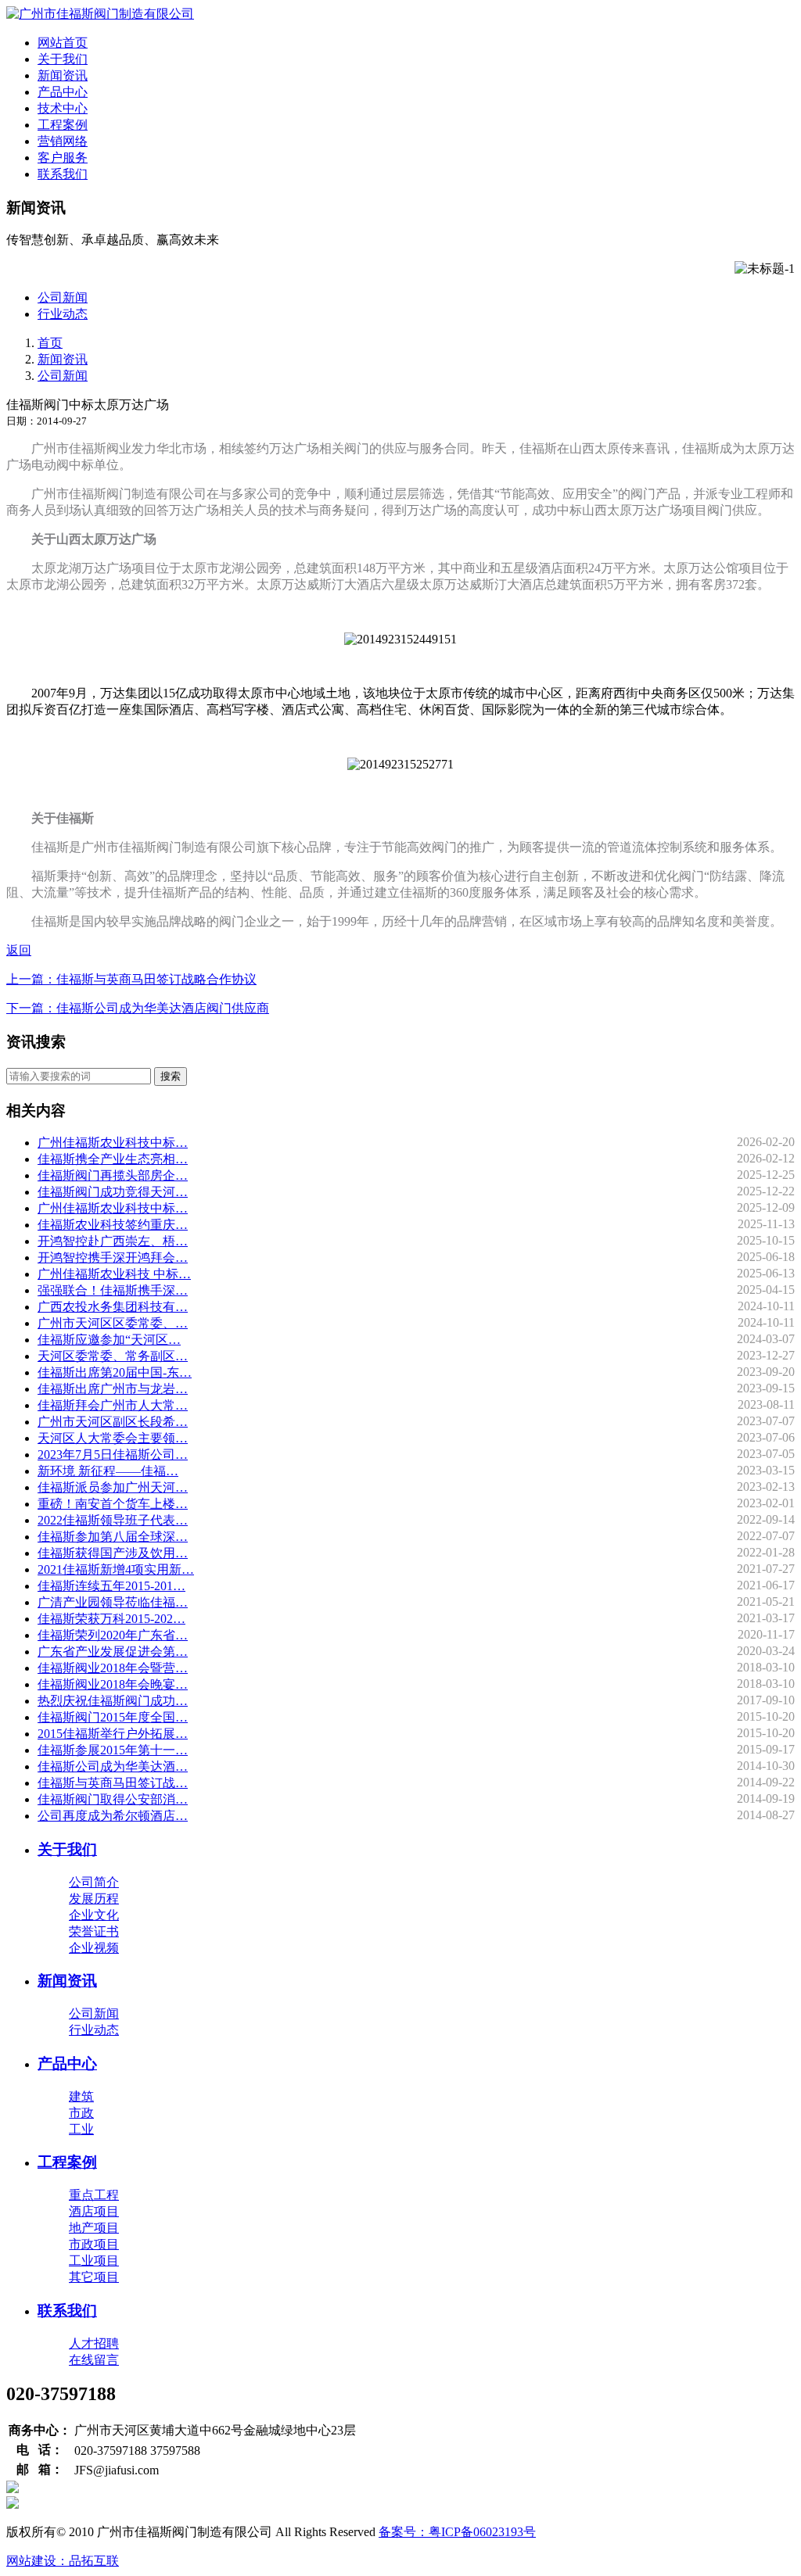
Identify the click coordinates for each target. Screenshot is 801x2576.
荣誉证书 (94, 1931)
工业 (81, 2129)
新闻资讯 (63, 75)
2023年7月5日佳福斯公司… (113, 1455)
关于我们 (63, 59)
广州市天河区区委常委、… (113, 1323)
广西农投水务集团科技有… (113, 1307)
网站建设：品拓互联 (63, 2561)
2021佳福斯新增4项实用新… (116, 1569)
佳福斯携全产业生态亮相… (113, 1159)
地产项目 (94, 2228)
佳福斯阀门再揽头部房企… (113, 1175)
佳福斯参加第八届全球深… (113, 1537)
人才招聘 (94, 2343)
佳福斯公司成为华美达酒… (113, 1766)
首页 (50, 343)
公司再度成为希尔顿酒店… (113, 1816)
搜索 (171, 1076)
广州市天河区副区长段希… (113, 1422)
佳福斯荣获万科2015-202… (111, 1619)
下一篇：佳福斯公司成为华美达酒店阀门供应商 (138, 1008)
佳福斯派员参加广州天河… (113, 1487)
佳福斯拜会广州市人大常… (113, 1405)
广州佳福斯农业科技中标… (113, 1143)
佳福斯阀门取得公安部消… (113, 1799)
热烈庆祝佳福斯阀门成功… (113, 1701)
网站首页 (63, 43)
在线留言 (94, 2360)
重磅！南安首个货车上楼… (113, 1504)
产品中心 (63, 92)
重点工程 (94, 2195)
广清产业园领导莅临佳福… (113, 1602)
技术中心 (63, 108)
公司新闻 (63, 297)
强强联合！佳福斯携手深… (113, 1290)
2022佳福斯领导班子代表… (113, 1520)
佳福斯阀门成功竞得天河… (113, 1192)
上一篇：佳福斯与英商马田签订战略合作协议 (131, 979)
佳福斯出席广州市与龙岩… (113, 1389)
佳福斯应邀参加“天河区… (109, 1340)
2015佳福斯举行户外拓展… (113, 1734)
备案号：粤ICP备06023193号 (457, 2532)
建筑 (81, 2096)
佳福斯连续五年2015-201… (111, 1586)
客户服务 (63, 158)
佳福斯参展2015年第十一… (113, 1750)
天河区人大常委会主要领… (113, 1438)
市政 (81, 2113)
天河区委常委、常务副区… (113, 1356)
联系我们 (63, 174)
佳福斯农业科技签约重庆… (113, 1225)
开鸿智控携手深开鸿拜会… (113, 1258)
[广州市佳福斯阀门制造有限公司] (100, 14)
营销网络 (63, 141)
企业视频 (94, 1948)
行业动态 (63, 314)
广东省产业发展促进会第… (113, 1652)
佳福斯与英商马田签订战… (113, 1783)
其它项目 (94, 2277)
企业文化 (94, 1915)
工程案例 (63, 125)
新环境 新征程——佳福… (108, 1471)
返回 (19, 950)
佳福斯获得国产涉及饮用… (113, 1553)
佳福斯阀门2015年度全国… (113, 1717)
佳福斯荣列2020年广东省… (113, 1635)
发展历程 (94, 1899)
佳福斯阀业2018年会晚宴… (113, 1684)
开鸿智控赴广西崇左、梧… (113, 1241)
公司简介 (94, 1882)
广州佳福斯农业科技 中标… (114, 1274)
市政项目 (94, 2244)
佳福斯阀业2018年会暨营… (113, 1668)
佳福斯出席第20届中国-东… (115, 1372)
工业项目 (94, 2261)
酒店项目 (94, 2211)
